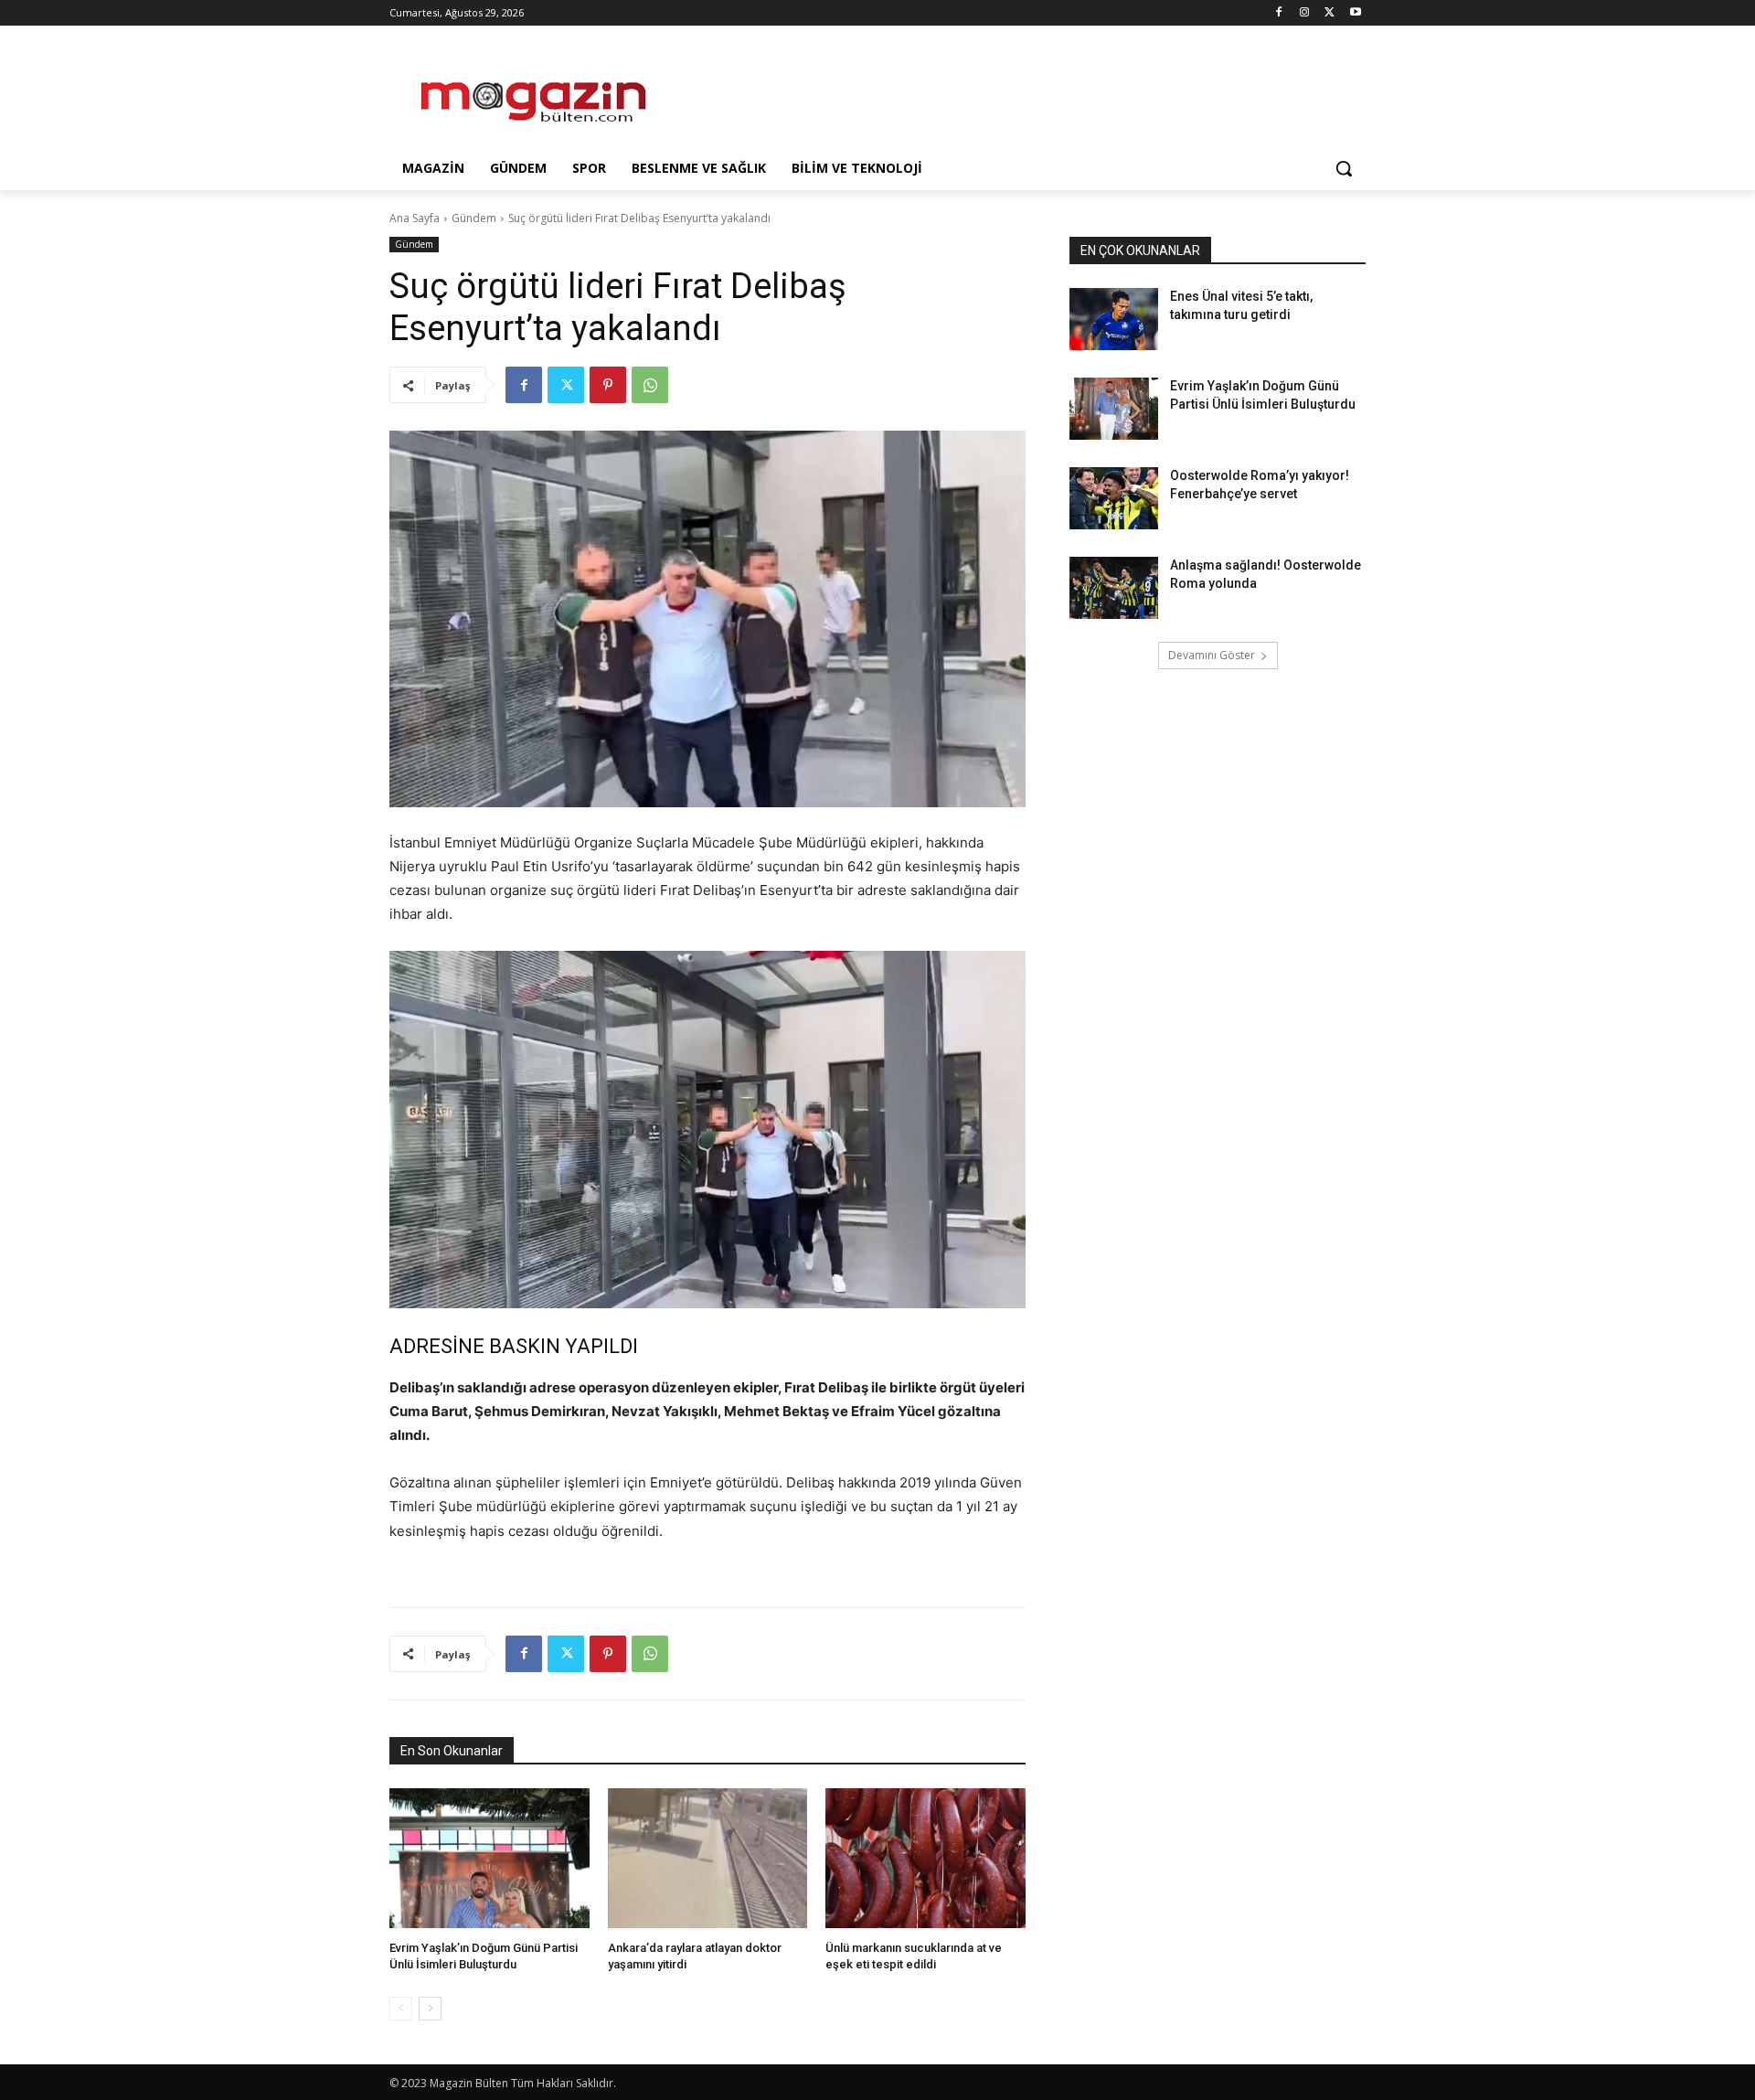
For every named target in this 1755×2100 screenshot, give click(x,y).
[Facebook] (1279, 13)
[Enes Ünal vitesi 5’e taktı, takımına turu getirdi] (1114, 319)
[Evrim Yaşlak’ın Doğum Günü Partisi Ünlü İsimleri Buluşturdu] (489, 1858)
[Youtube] (1355, 13)
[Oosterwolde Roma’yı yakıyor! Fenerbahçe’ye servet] (1114, 498)
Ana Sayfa (415, 218)
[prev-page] (401, 2009)
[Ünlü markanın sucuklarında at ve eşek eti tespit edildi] (925, 1858)
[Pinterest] (608, 385)
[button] (1344, 168)
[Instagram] (1305, 13)
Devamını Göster (1212, 655)
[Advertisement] (1015, 92)
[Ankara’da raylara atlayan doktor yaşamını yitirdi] (708, 1858)
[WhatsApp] (650, 385)
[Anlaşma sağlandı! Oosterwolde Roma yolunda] (1114, 588)
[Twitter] (1330, 13)
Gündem (474, 218)
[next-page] (430, 2009)
